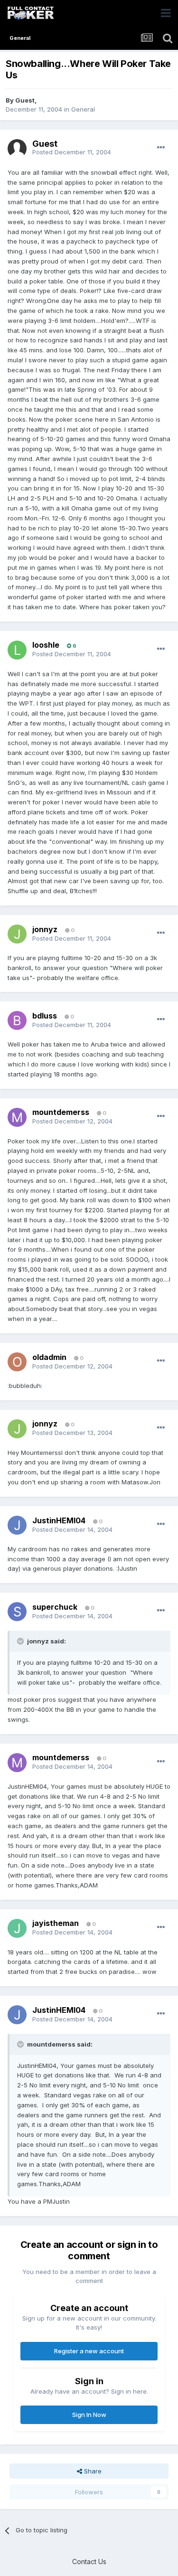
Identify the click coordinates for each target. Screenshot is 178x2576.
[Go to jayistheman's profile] (17, 1928)
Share (92, 2471)
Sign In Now (89, 2415)
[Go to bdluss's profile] (17, 1020)
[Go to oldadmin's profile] (17, 1362)
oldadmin (49, 1357)
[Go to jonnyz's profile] (17, 934)
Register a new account (89, 2351)
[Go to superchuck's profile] (17, 1612)
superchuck (55, 1607)
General (83, 109)
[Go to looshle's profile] (17, 650)
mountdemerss (61, 1112)
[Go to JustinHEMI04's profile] (17, 1525)
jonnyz (45, 929)
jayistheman (56, 1923)
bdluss (45, 1016)
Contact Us (89, 2562)
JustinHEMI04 (59, 1520)
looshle (46, 645)
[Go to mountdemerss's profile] (17, 1117)
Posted (72, 152)
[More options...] (161, 148)
